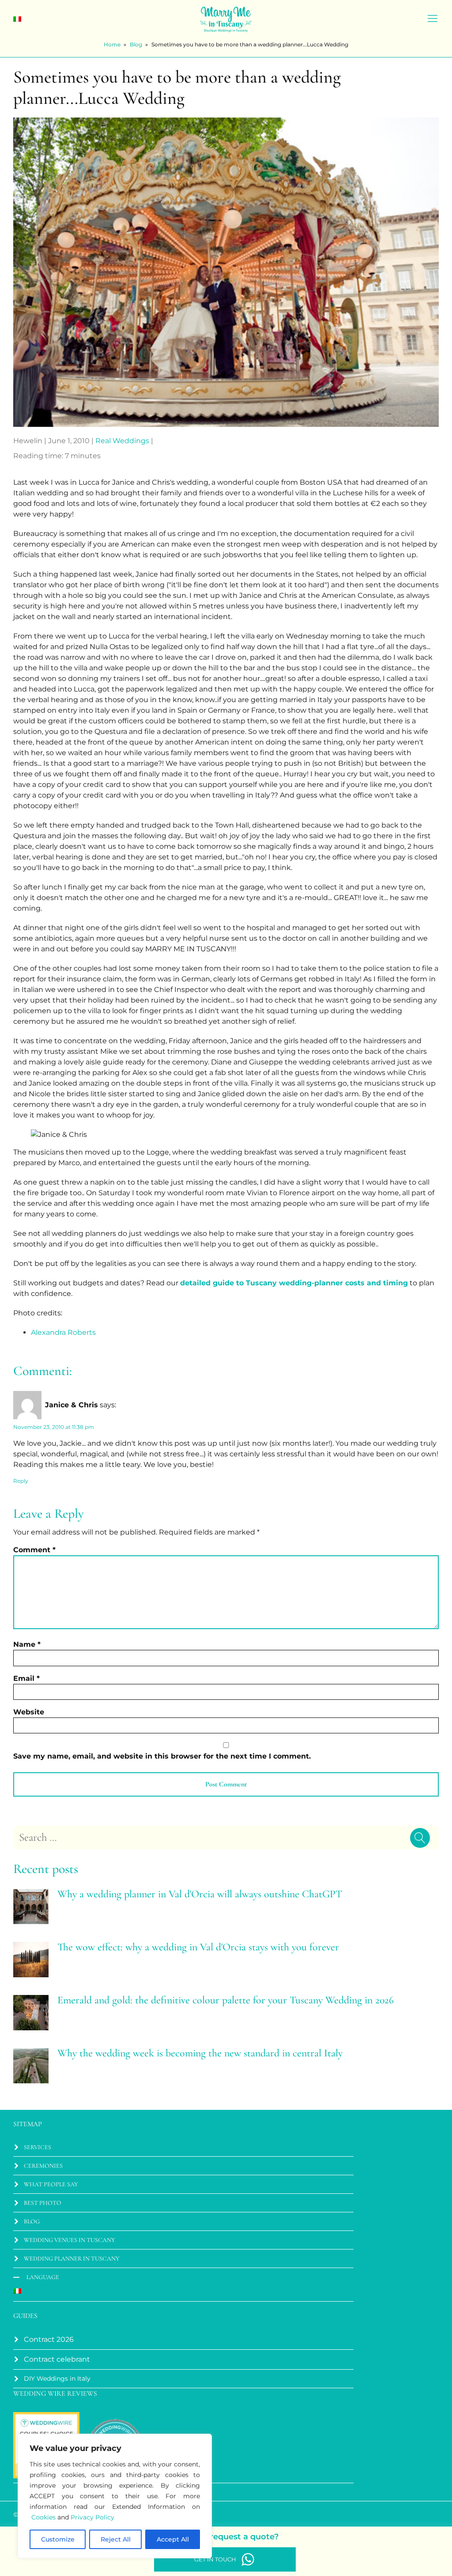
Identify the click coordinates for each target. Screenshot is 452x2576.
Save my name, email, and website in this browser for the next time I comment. (162, 1756)
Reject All (116, 2539)
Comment (34, 1550)
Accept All (173, 2539)
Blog (136, 44)
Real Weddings (122, 441)
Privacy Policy (92, 2517)
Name (27, 1644)
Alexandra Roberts (63, 1332)
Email (26, 1678)
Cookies (43, 2517)
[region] (115, 2496)
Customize (58, 2539)
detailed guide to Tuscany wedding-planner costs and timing (294, 1283)
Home (112, 44)
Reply (21, 1481)
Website (29, 1712)
